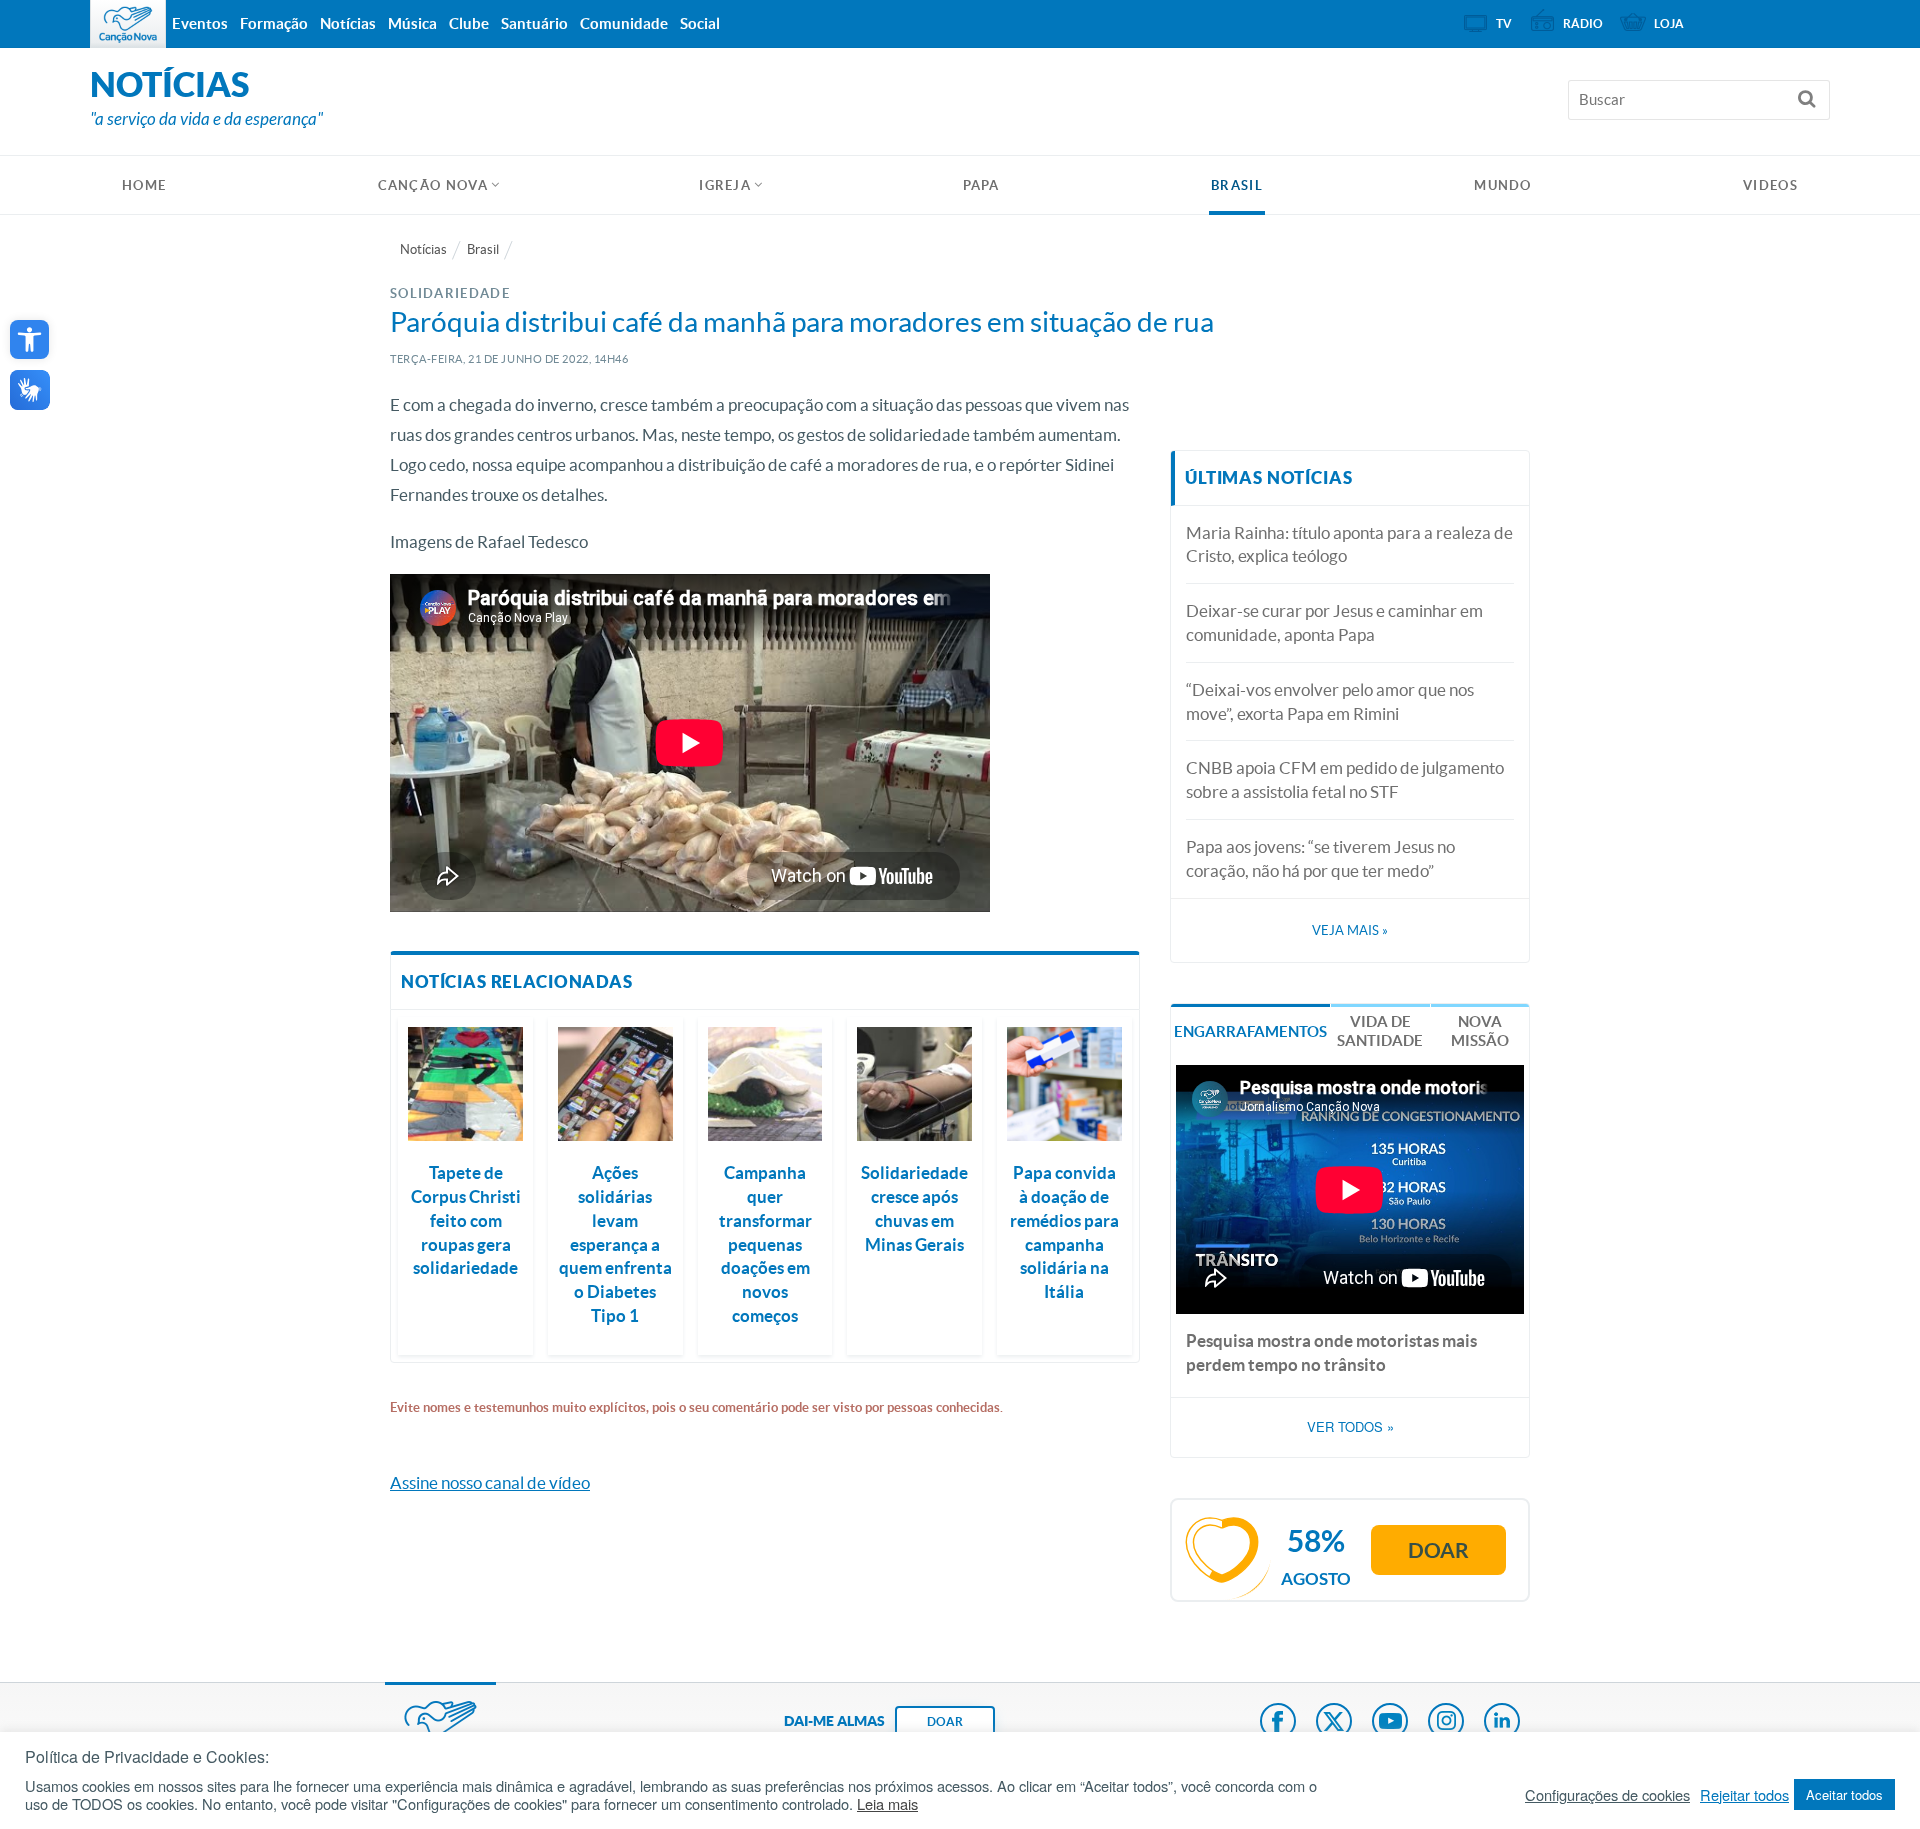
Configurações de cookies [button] (1607, 1795)
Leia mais (887, 1804)
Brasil (1237, 185)
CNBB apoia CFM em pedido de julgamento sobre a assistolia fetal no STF (1345, 779)
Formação (274, 23)
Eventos (200, 23)
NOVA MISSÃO (1480, 1031)
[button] (29, 339)
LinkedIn (1502, 1723)
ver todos (1350, 1427)
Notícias (423, 249)
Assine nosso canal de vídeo (490, 1482)
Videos (1770, 185)
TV (1504, 23)
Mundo (1503, 185)
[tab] (1250, 1029)
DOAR (945, 1721)
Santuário (534, 23)
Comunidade (624, 23)
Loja (1669, 23)
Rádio (1583, 23)
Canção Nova (433, 185)
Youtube (1390, 1723)
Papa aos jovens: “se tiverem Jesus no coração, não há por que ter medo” (1320, 858)
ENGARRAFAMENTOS (1250, 1031)
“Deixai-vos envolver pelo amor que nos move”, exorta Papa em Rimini (1330, 701)
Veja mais (1350, 930)
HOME (144, 185)
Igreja (725, 185)
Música (412, 23)
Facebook (1278, 1723)
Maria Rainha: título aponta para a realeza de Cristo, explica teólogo (1349, 544)
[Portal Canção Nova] (128, 24)
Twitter (1334, 1723)
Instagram (1446, 1723)
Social (700, 23)
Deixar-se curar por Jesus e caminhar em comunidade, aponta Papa (1334, 622)
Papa (981, 185)
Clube (469, 23)
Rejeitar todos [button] (1744, 1795)
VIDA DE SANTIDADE (1380, 1031)
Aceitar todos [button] (1844, 1794)
